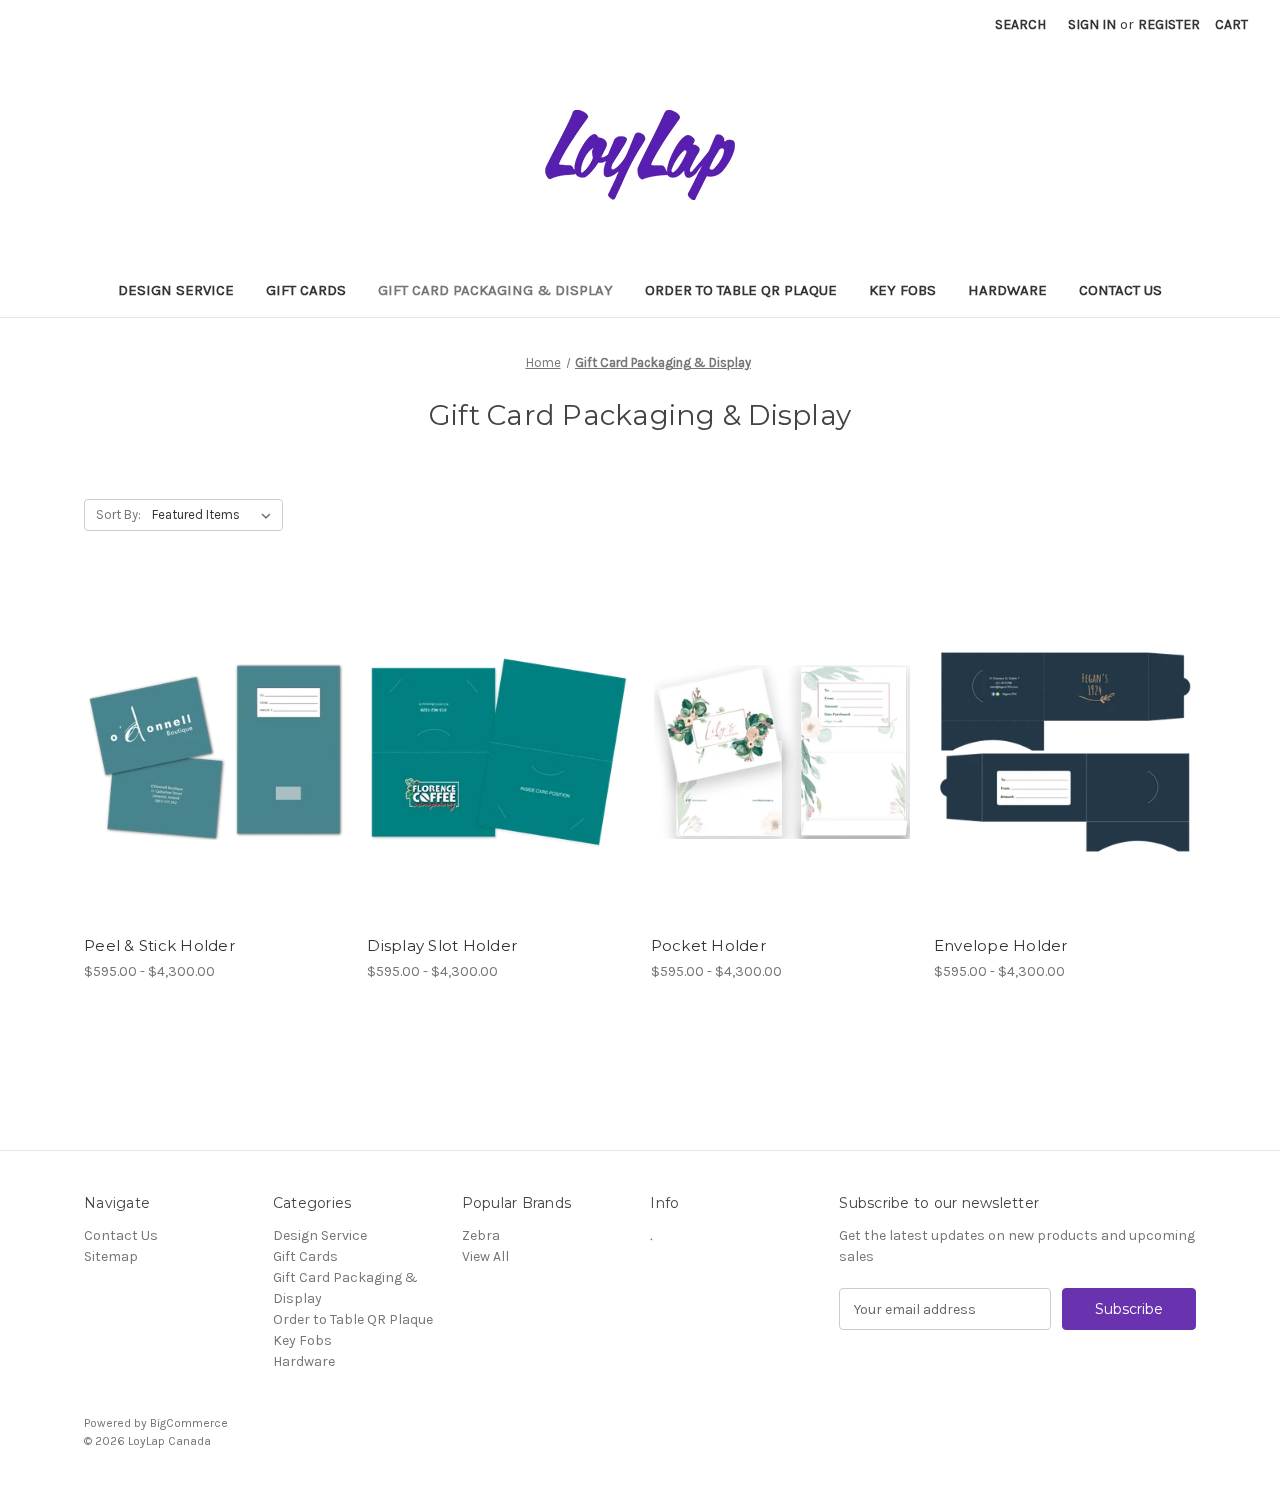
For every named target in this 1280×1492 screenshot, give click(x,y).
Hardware (1007, 290)
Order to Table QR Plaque (741, 290)
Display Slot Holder (442, 945)
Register (1169, 24)
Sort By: (118, 514)
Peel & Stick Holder (159, 945)
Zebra (481, 1235)
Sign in (1092, 24)
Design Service (176, 290)
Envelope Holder (1001, 945)
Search (1020, 24)
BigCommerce (189, 1423)
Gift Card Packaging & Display (495, 290)
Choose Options (215, 770)
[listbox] (215, 515)
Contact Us (1120, 290)
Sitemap (111, 1256)
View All (485, 1256)
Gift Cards (306, 290)
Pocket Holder (708, 945)
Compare (209, 735)
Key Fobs (902, 290)
